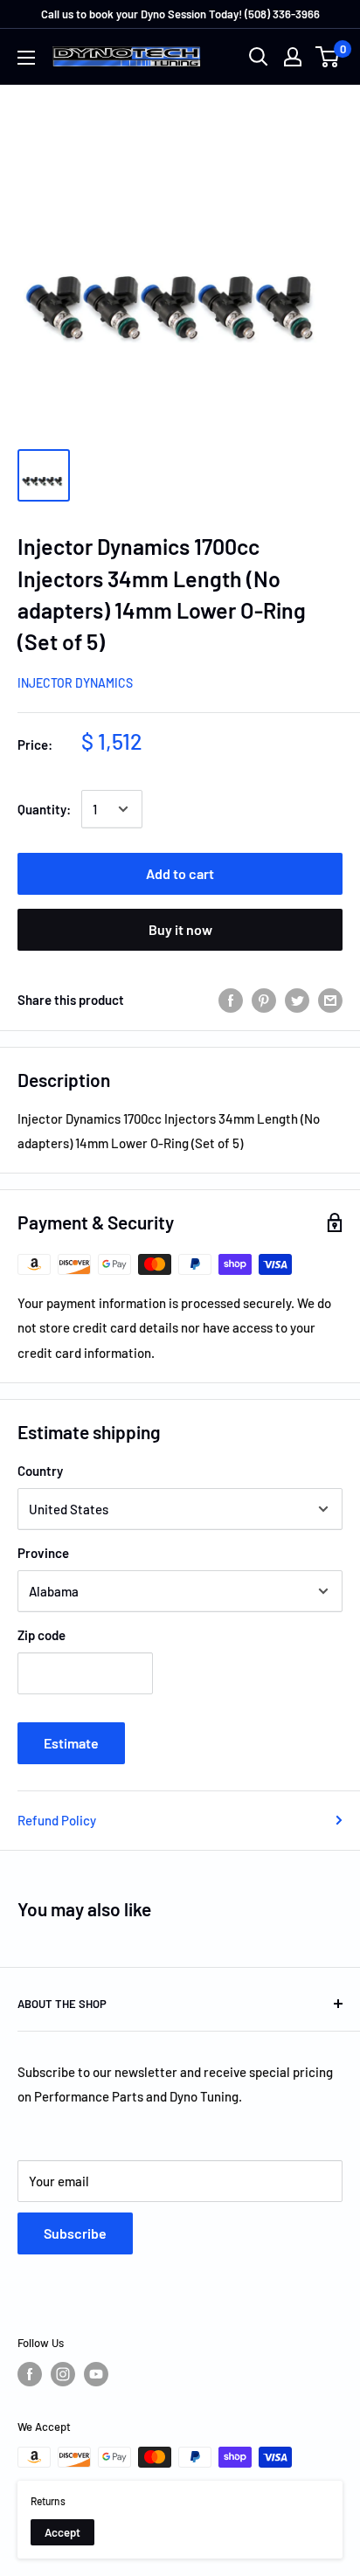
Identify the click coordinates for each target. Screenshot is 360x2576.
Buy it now (180, 929)
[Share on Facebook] (231, 999)
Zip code (42, 1635)
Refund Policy (57, 1820)
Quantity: (44, 809)
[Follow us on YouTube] (96, 2374)
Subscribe (75, 2233)
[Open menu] (26, 58)
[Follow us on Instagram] (63, 2374)
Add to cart (180, 873)
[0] (328, 57)
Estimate (71, 1743)
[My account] (293, 57)
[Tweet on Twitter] (297, 999)
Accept (62, 2532)
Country (40, 1471)
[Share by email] (330, 999)
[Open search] (259, 57)
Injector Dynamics (75, 683)
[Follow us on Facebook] (30, 2374)
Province (43, 1553)
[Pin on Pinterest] (264, 999)
